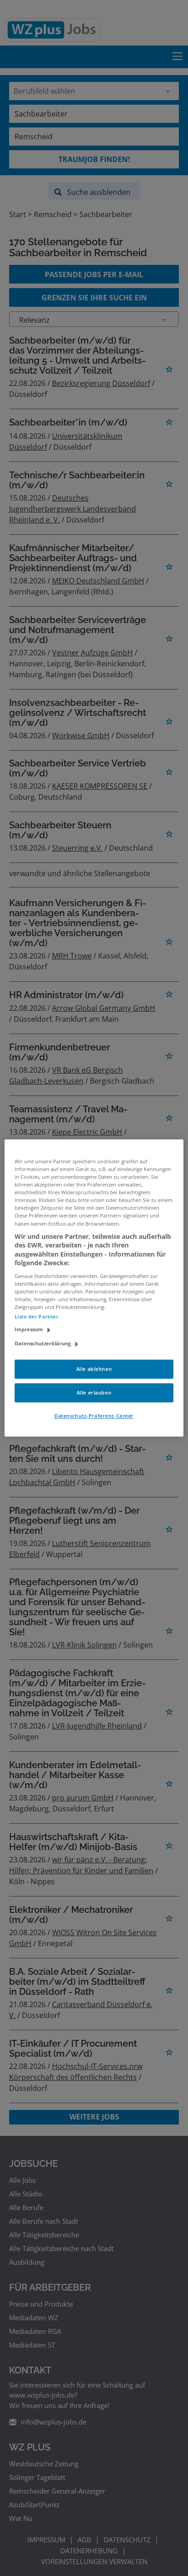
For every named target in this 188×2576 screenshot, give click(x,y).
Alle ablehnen (94, 1369)
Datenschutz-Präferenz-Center (94, 1416)
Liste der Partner (37, 1317)
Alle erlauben (94, 1393)
